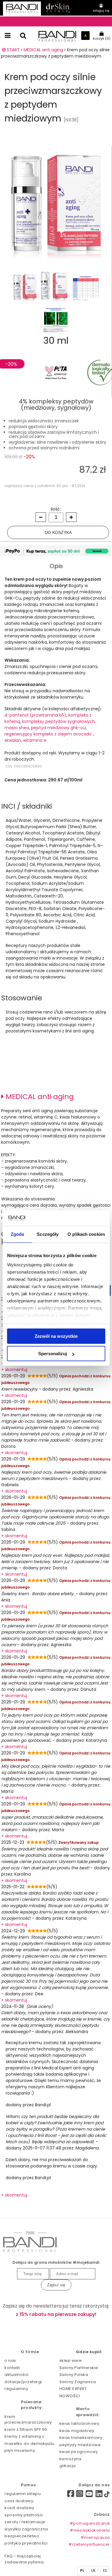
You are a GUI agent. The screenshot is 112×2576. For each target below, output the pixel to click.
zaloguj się (101, 11)
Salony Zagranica (78, 2382)
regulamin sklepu (23, 2494)
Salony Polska (74, 2375)
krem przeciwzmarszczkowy (28, 2420)
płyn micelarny (20, 2450)
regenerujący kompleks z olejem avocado (49, 734)
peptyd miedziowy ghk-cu (58, 728)
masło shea (17, 728)
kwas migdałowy (77, 2431)
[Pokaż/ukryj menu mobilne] (8, 36)
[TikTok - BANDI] (107, 2495)
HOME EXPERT (73, 2389)
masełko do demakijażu (30, 2444)
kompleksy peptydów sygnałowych (59, 721)
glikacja (68, 2466)
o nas (10, 2360)
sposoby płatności (24, 2515)
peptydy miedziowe (80, 2445)
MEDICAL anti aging (39, 1096)
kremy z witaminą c (24, 2436)
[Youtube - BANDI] (89, 2495)
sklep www (71, 2360)
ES (105, 2571)
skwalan (13, 740)
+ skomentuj (14, 1370)
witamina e (35, 740)
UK (93, 2571)
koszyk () (102, 38)
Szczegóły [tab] (48, 1234)
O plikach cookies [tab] (86, 1234)
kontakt (12, 2368)
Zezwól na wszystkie (56, 1336)
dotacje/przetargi (23, 2382)
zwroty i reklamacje (25, 2522)
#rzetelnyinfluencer (89, 2544)
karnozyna (70, 2459)
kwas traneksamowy (81, 2438)
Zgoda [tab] (17, 1234)
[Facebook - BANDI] (69, 2495)
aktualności (17, 2375)
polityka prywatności (26, 2543)
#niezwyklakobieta (90, 2530)
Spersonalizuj (53, 1354)
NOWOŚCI (70, 2396)
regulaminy (16, 2389)
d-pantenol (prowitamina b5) (35, 715)
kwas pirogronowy (79, 2452)
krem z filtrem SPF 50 (26, 2429)
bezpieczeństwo (22, 2536)
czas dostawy (19, 2501)
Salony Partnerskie (79, 2368)
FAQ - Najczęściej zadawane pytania (24, 2559)
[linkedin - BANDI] (99, 2495)
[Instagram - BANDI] (80, 2495)
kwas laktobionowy (79, 2423)
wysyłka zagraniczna (26, 2529)
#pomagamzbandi (90, 2523)
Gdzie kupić (89, 2352)
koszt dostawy (19, 2508)
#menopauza (95, 2537)
